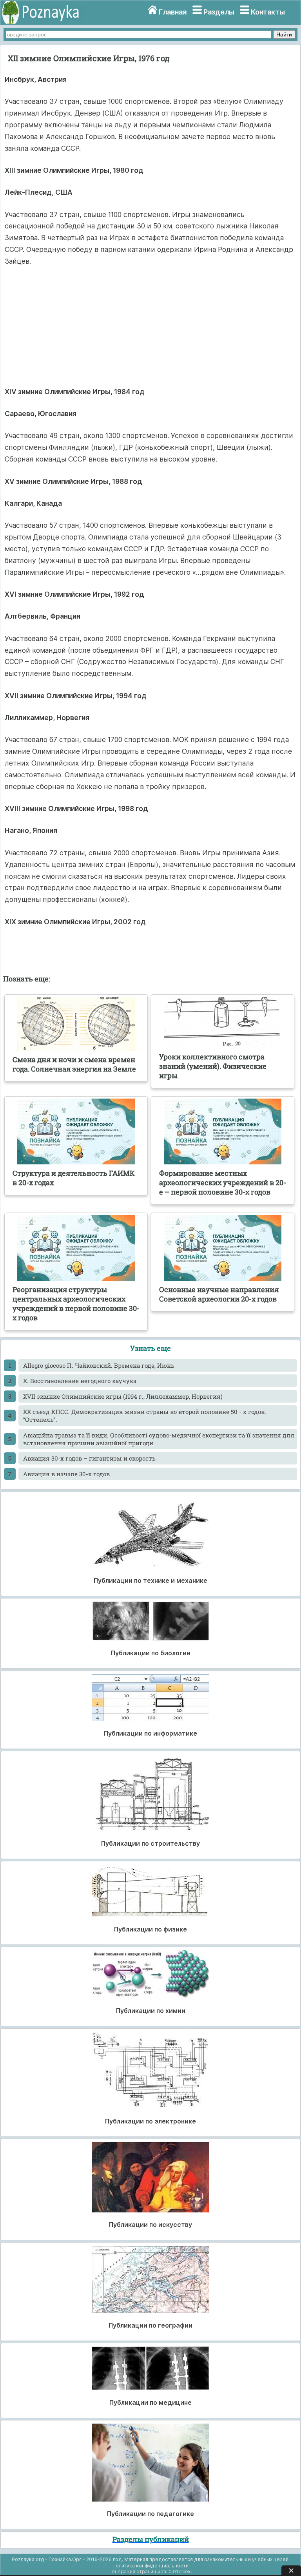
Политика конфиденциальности (150, 2566)
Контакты (268, 12)
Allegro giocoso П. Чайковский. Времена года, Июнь (99, 1365)
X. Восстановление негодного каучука (80, 1381)
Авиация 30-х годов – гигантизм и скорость (89, 1458)
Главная (173, 12)
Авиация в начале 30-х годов (66, 1474)
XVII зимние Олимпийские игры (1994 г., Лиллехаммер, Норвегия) (123, 1396)
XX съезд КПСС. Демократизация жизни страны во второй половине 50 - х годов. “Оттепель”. (145, 1416)
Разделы (219, 12)
